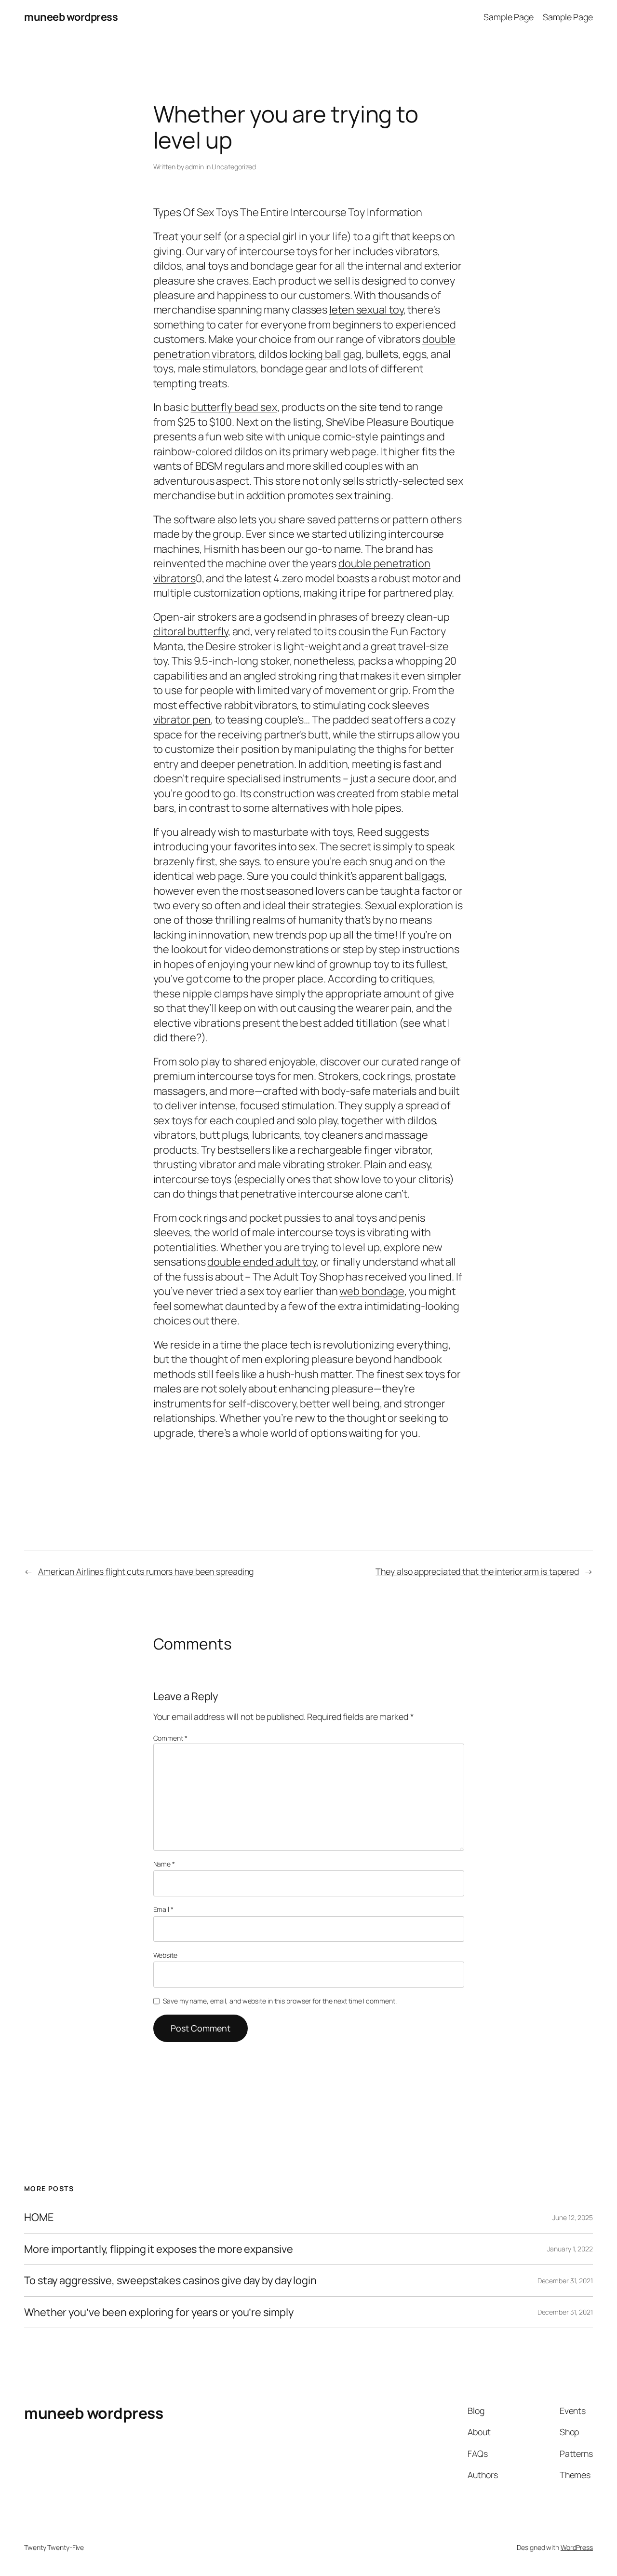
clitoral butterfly (191, 631)
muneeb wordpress (71, 17)
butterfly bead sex (234, 407)
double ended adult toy (262, 1262)
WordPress (577, 2547)
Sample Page (509, 17)
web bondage (372, 1291)
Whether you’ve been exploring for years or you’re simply (159, 2312)
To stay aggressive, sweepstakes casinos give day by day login (170, 2280)
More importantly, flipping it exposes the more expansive (158, 2249)
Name (164, 1864)
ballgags (424, 876)
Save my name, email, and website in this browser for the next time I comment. (280, 2001)
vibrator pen (182, 720)
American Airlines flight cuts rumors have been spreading (146, 1571)
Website (165, 1955)
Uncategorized (234, 167)
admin (194, 167)
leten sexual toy (366, 310)
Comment (170, 1738)
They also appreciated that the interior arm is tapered (477, 1571)
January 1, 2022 (570, 2249)
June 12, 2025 (573, 2217)
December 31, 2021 (565, 2281)
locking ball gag (325, 354)
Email (163, 1909)
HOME (39, 2217)
